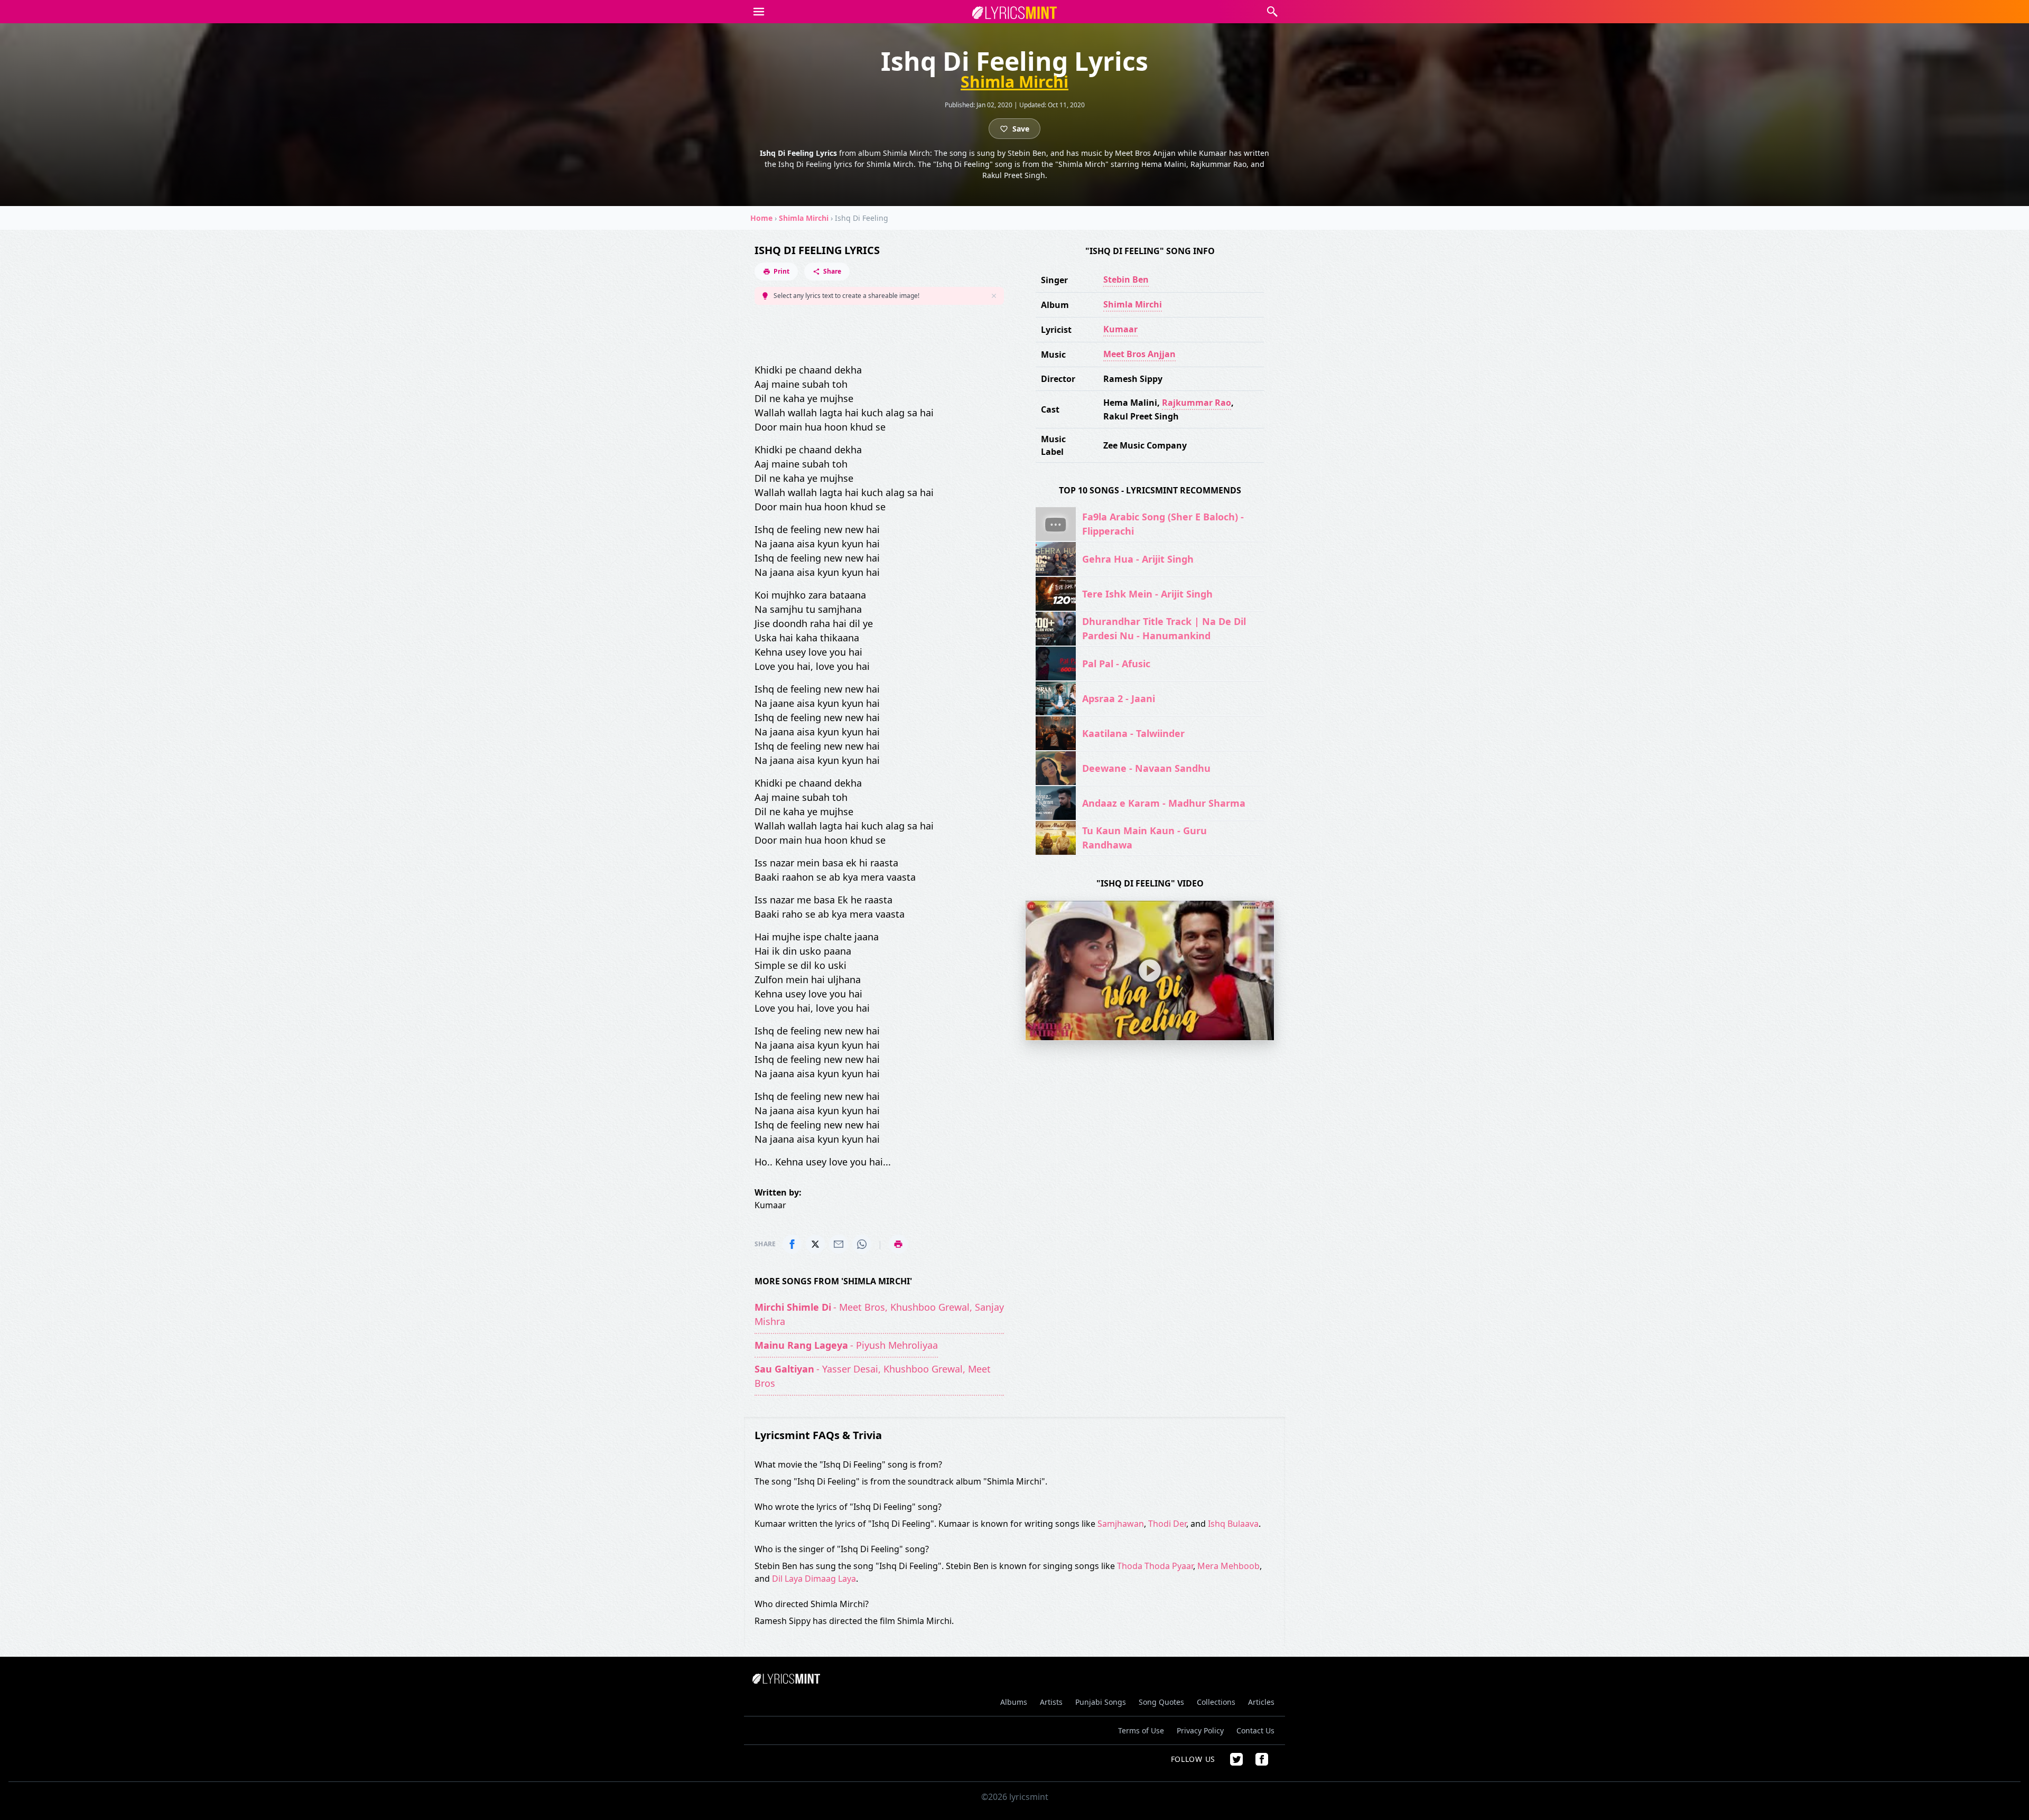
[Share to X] (815, 1244)
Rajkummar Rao (1197, 403)
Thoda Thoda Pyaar (1155, 1566)
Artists (1051, 1702)
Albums (1014, 1702)
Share (832, 271)
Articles (1261, 1702)
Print (781, 271)
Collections (1216, 1702)
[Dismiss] (994, 296)
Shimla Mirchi (1015, 82)
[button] (759, 12)
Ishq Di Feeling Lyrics (817, 250)
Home (761, 218)
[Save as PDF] (898, 1244)
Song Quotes (1161, 1702)
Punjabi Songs (1101, 1702)
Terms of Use (1141, 1730)
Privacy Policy (1200, 1730)
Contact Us (1255, 1730)
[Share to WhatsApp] (862, 1244)
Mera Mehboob (1228, 1566)
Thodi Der (1167, 1524)
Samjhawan (1121, 1524)
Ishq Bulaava (1233, 1524)
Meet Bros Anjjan (1139, 354)
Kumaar (1120, 329)
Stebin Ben (1126, 279)
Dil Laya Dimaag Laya (814, 1579)
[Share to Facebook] (792, 1244)
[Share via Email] (839, 1244)
